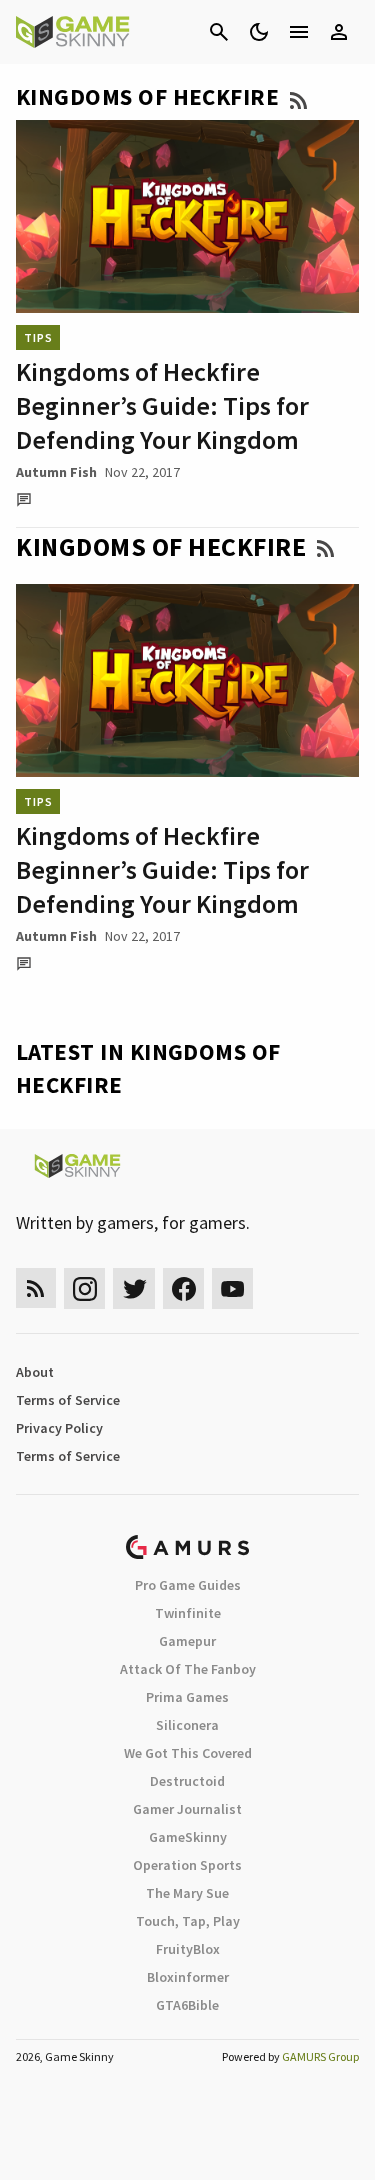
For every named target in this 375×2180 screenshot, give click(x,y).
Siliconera (187, 1725)
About (35, 1372)
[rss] (36, 1288)
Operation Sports (187, 1865)
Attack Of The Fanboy (188, 1669)
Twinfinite (188, 1613)
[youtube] (233, 1288)
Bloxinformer (188, 1977)
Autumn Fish (56, 472)
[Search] (219, 32)
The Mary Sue (187, 1893)
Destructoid (187, 1781)
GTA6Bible (187, 2005)
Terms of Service (68, 1400)
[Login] (339, 32)
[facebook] (183, 1288)
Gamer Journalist (187, 1809)
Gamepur (187, 1641)
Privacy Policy (59, 1428)
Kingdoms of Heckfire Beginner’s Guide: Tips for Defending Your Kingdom (162, 405)
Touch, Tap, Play (188, 1921)
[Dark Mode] (259, 32)
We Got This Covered (188, 1753)
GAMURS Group (320, 2056)
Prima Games (187, 1697)
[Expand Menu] (299, 32)
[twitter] (134, 1288)
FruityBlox (188, 1949)
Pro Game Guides (188, 1585)
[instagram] (84, 1288)
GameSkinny (188, 1837)
